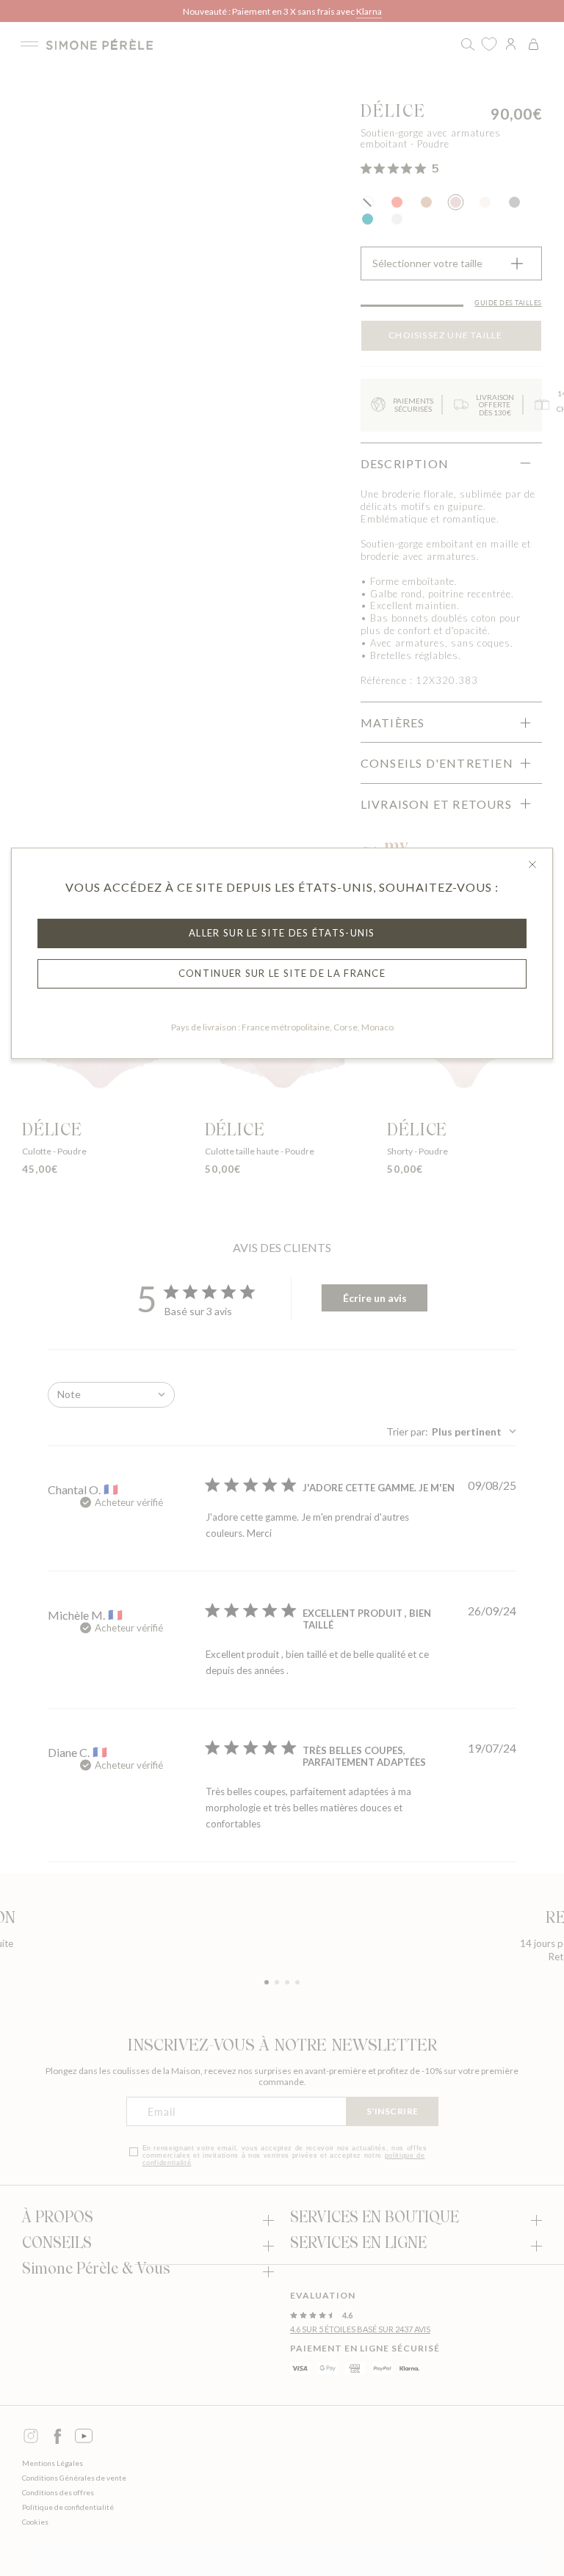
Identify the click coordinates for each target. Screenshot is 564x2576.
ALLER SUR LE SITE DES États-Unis (282, 933)
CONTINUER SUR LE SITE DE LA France (282, 973)
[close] (532, 865)
